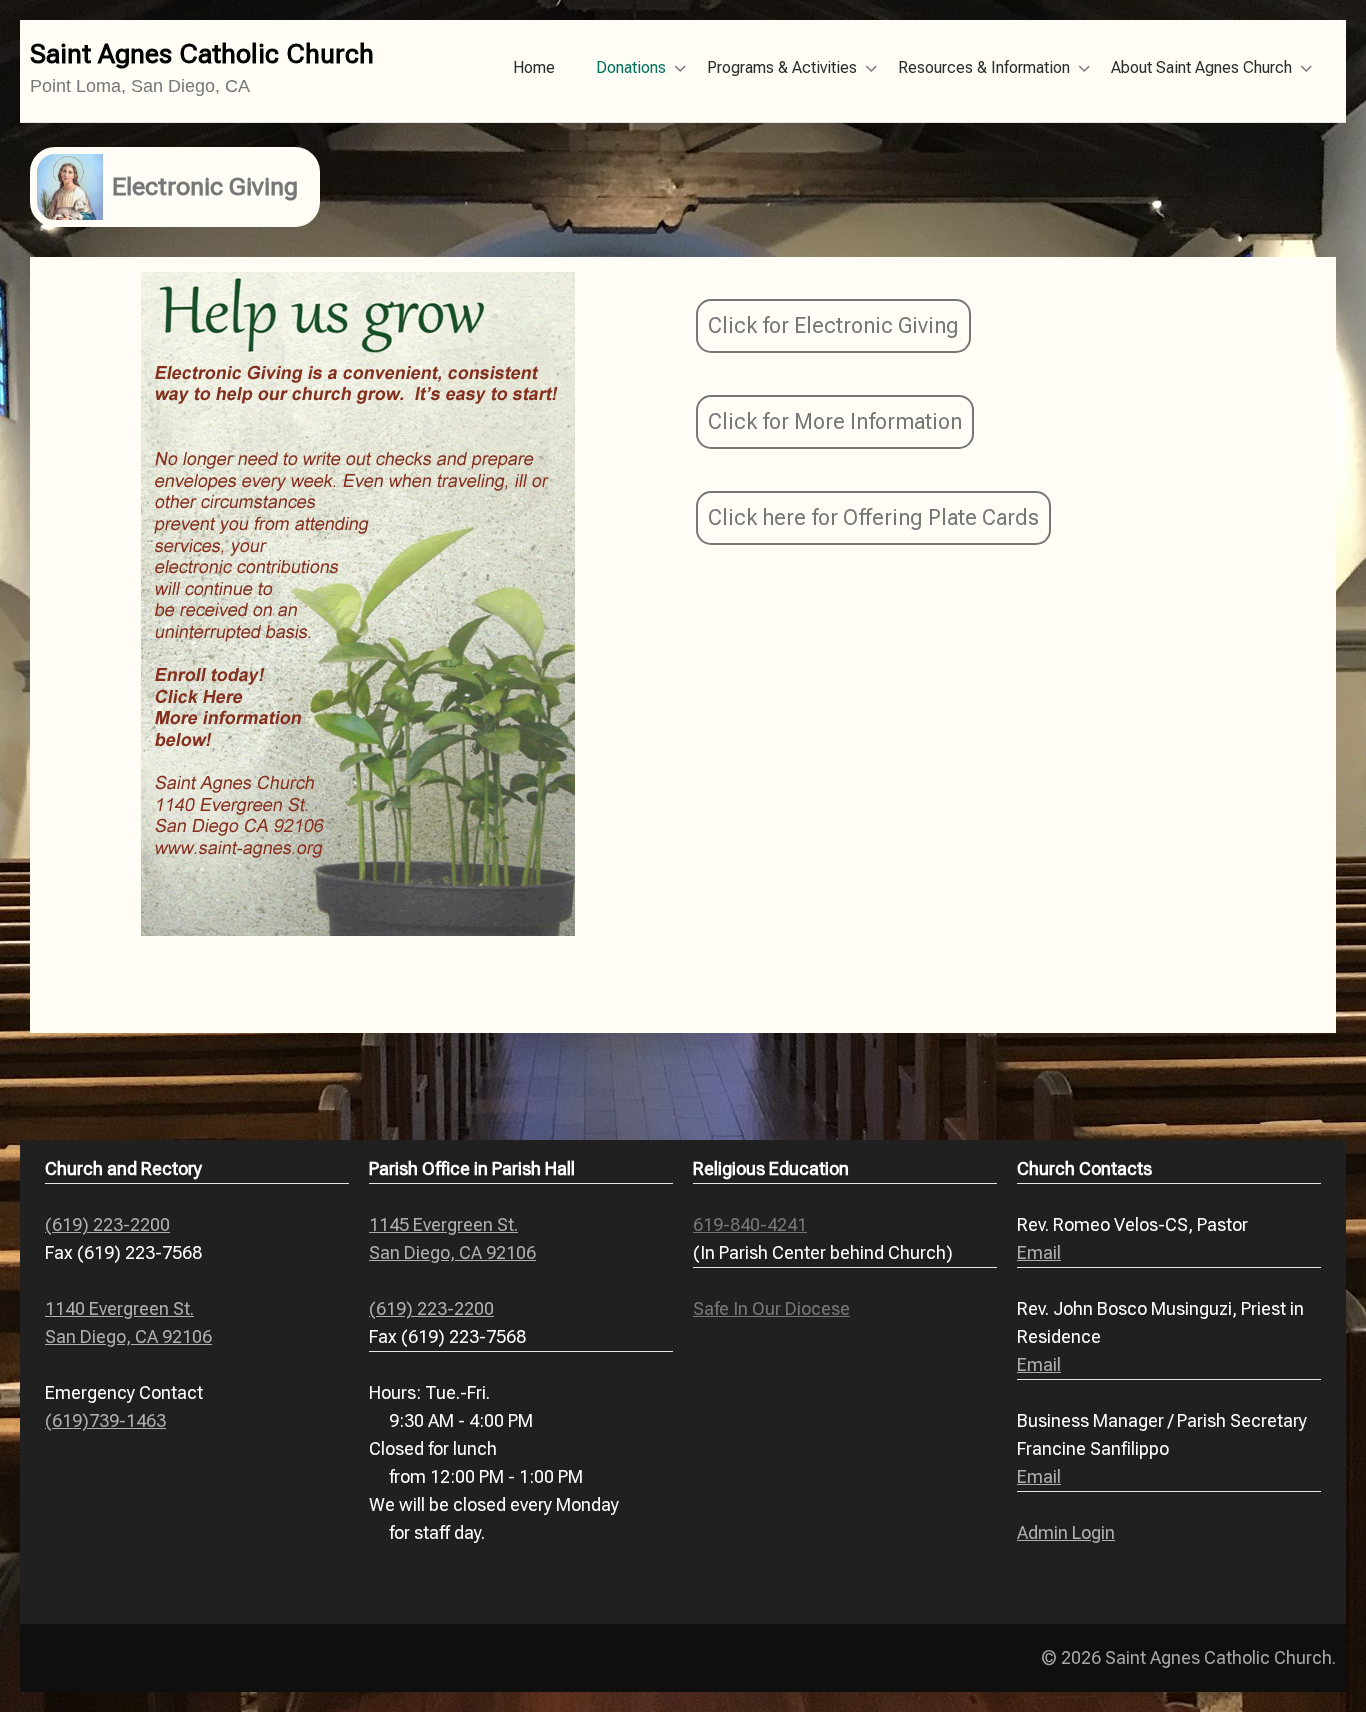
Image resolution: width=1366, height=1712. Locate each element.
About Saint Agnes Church (1201, 67)
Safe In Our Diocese (771, 1308)
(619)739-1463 (105, 1420)
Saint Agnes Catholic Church (202, 54)
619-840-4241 (750, 1224)
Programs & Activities (782, 67)
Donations (631, 67)
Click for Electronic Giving (833, 325)
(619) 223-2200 (107, 1224)
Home (534, 67)
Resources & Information (984, 67)
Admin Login (1066, 1532)
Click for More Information (835, 421)
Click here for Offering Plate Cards (873, 517)
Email (1039, 1252)
